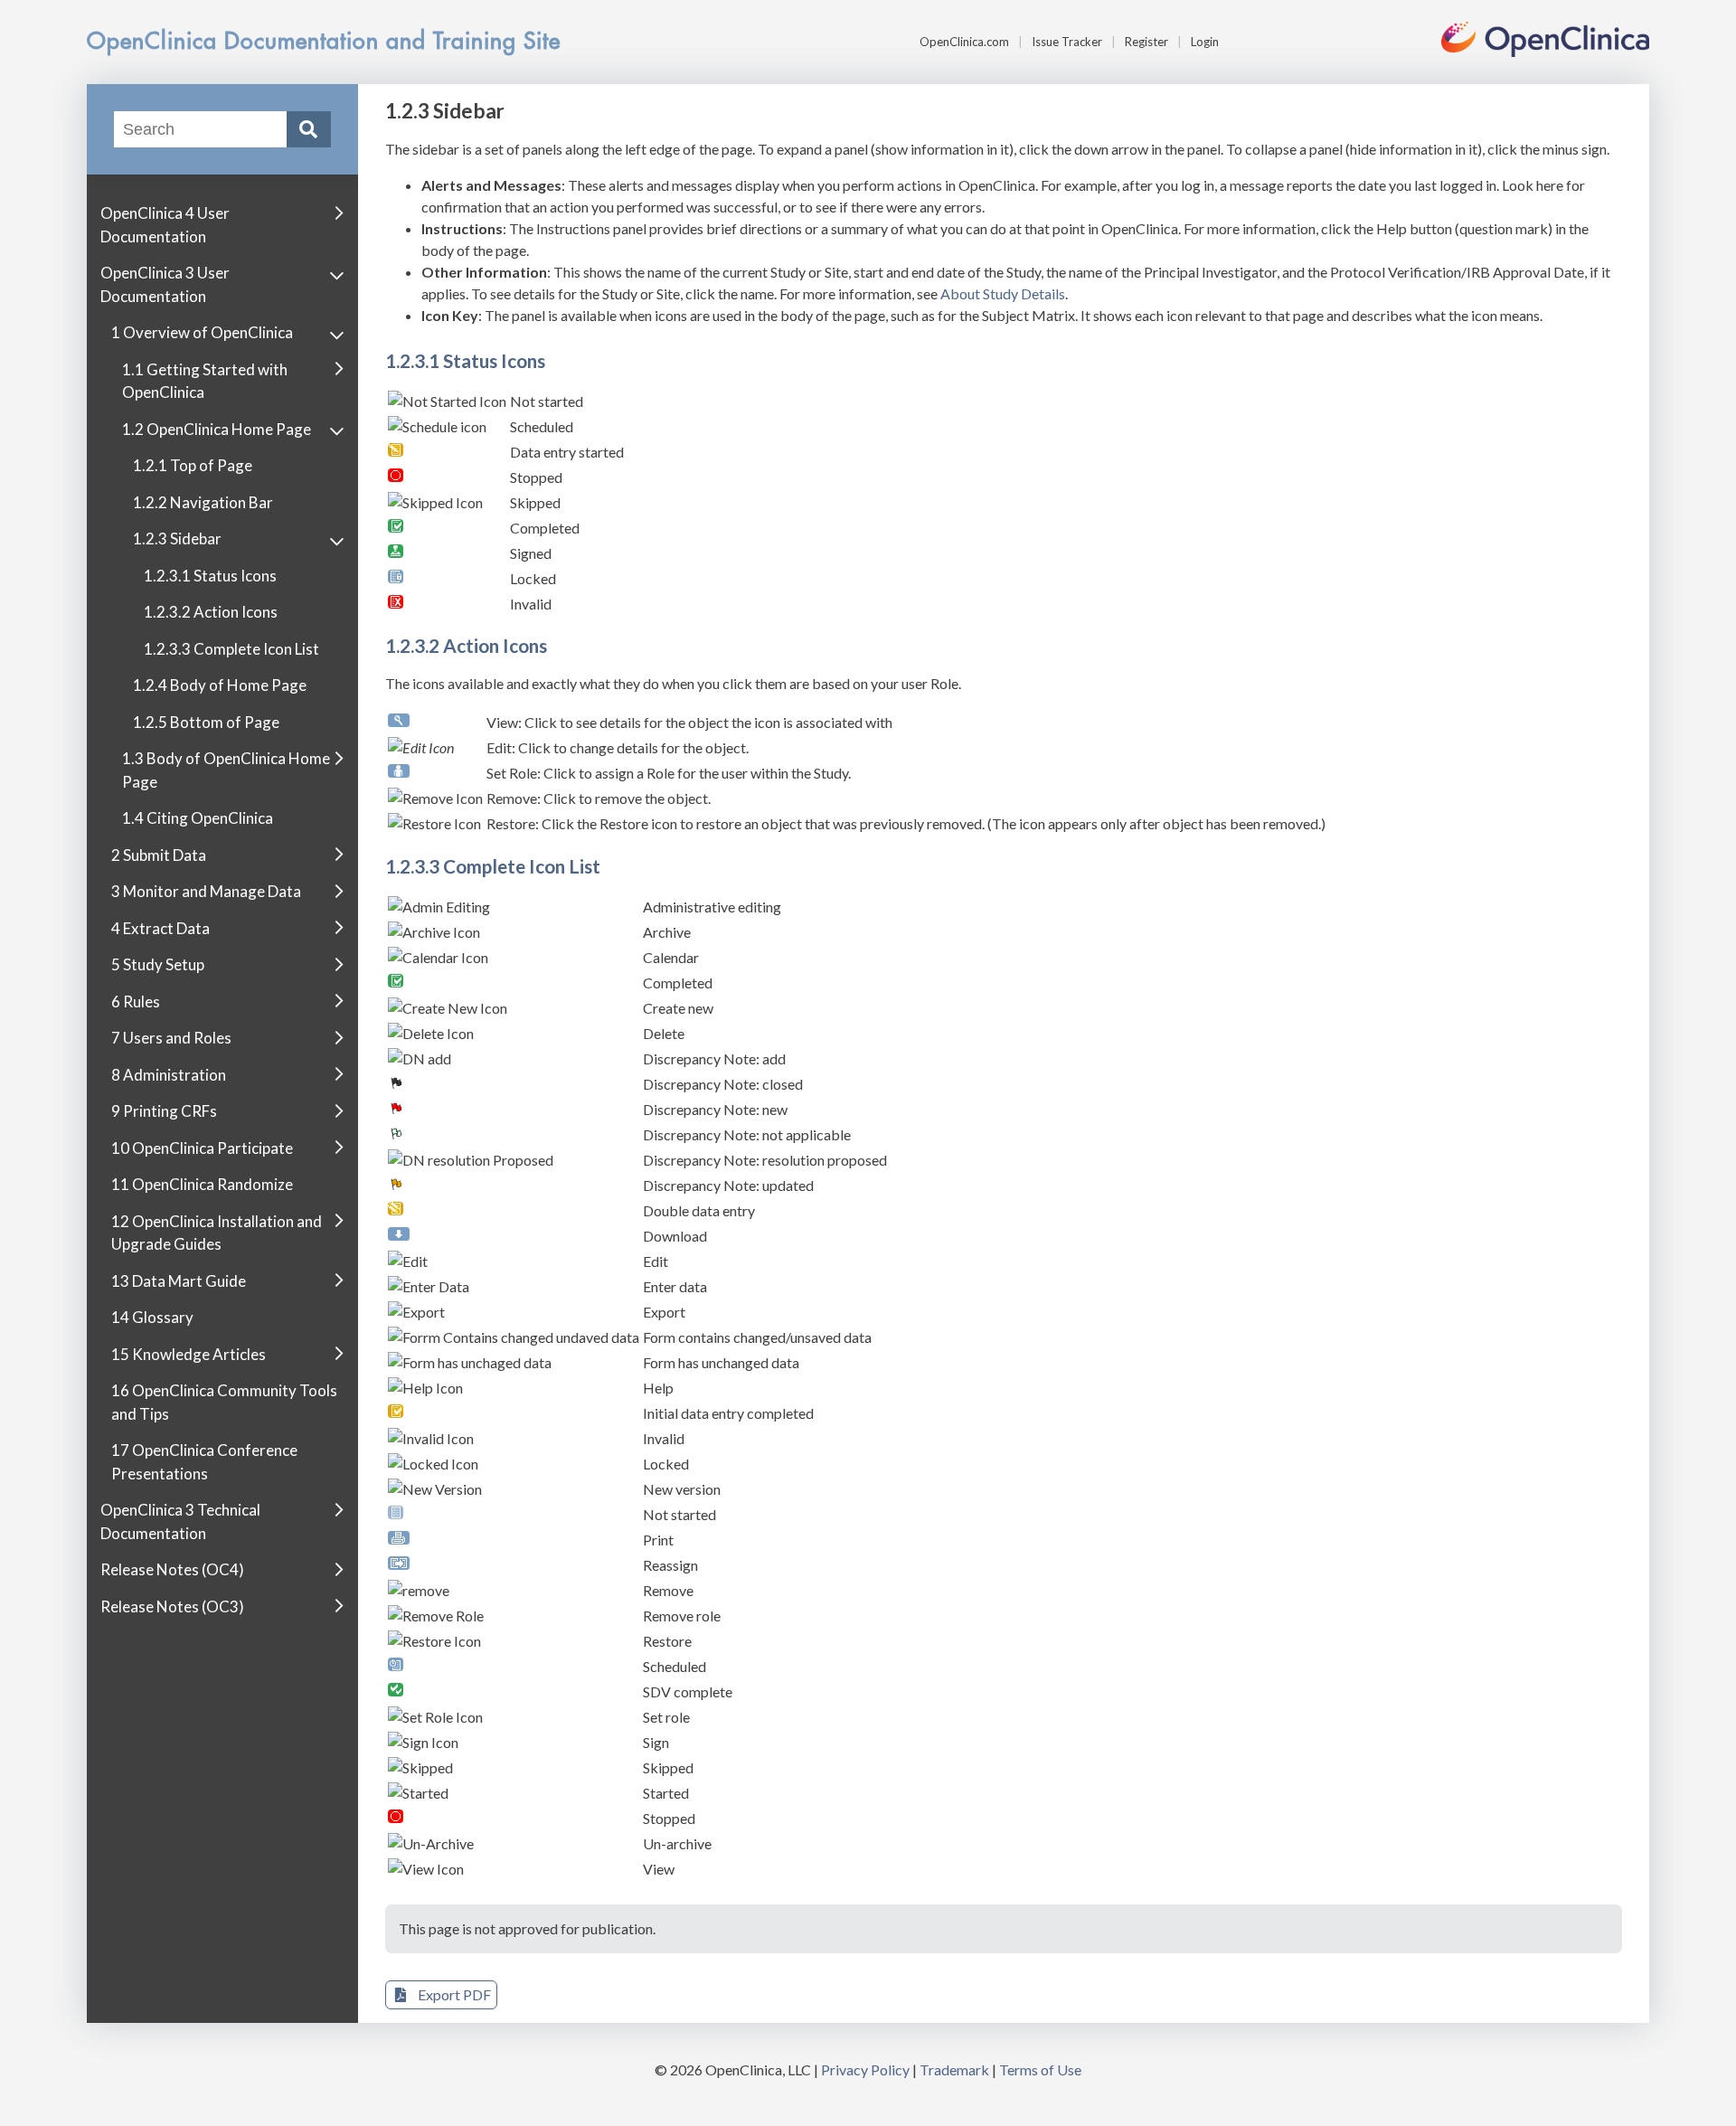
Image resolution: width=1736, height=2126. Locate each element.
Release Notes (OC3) (172, 1606)
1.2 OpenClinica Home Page (217, 428)
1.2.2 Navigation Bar (203, 501)
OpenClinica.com (964, 42)
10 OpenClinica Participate (202, 1147)
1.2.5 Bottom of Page (206, 721)
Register (1146, 42)
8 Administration (169, 1074)
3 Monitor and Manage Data (206, 891)
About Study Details (1003, 293)
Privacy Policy (865, 2069)
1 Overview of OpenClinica (202, 332)
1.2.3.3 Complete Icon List (231, 648)
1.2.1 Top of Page (193, 465)
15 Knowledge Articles (189, 1353)
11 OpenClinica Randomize (202, 1184)
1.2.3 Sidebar (177, 539)
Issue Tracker (1067, 42)
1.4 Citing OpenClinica (198, 818)
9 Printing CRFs (164, 1111)
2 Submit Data (159, 854)
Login (1205, 42)
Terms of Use (1040, 2069)
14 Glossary (152, 1317)
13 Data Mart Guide (179, 1280)
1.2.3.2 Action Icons (211, 612)
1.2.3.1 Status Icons (210, 575)
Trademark (954, 2069)
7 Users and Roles (171, 1038)
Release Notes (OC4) (172, 1569)
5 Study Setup (158, 964)
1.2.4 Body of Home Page (220, 685)
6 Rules (136, 1001)
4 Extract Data (160, 927)
